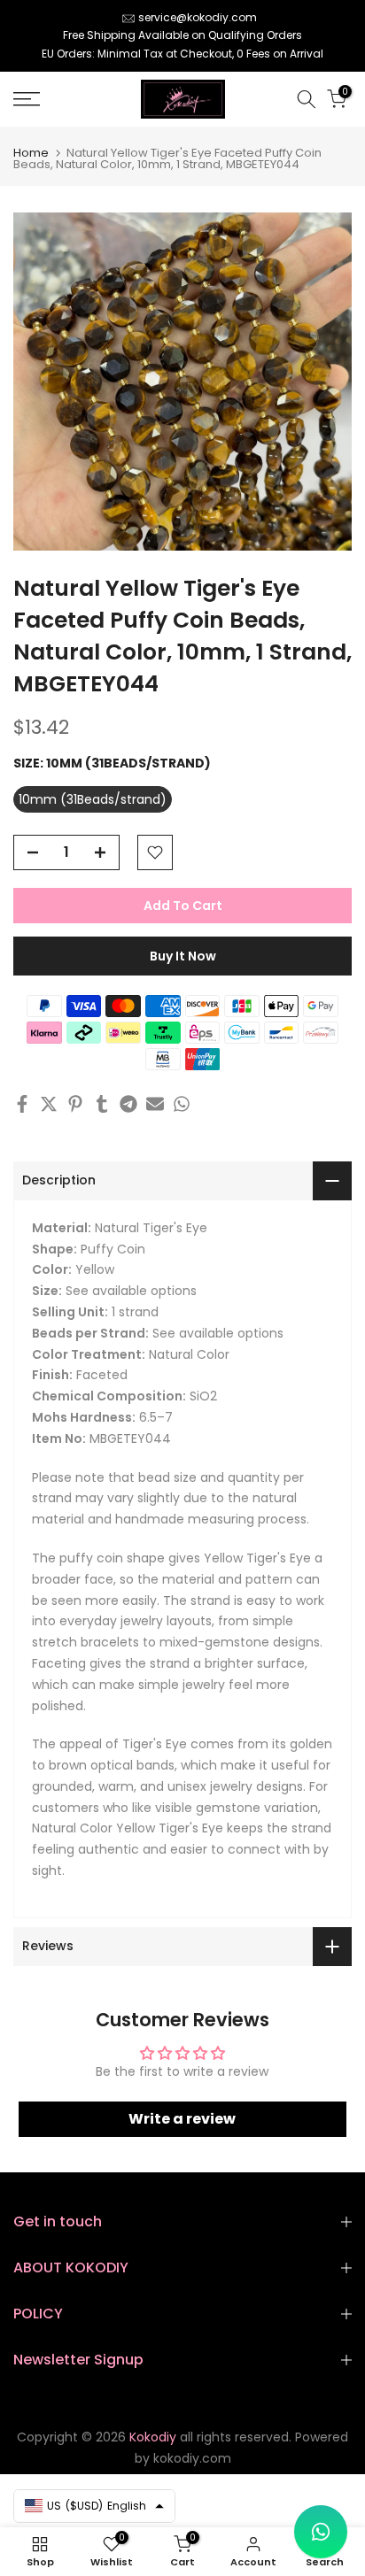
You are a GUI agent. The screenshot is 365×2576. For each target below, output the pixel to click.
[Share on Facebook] (22, 1104)
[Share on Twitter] (49, 1104)
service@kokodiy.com (198, 17)
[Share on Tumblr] (102, 1104)
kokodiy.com (192, 2458)
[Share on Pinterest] (75, 1104)
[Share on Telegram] (128, 1104)
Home (31, 153)
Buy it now (183, 956)
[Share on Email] (155, 1104)
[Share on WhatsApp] (182, 1104)
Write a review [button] (182, 2119)
